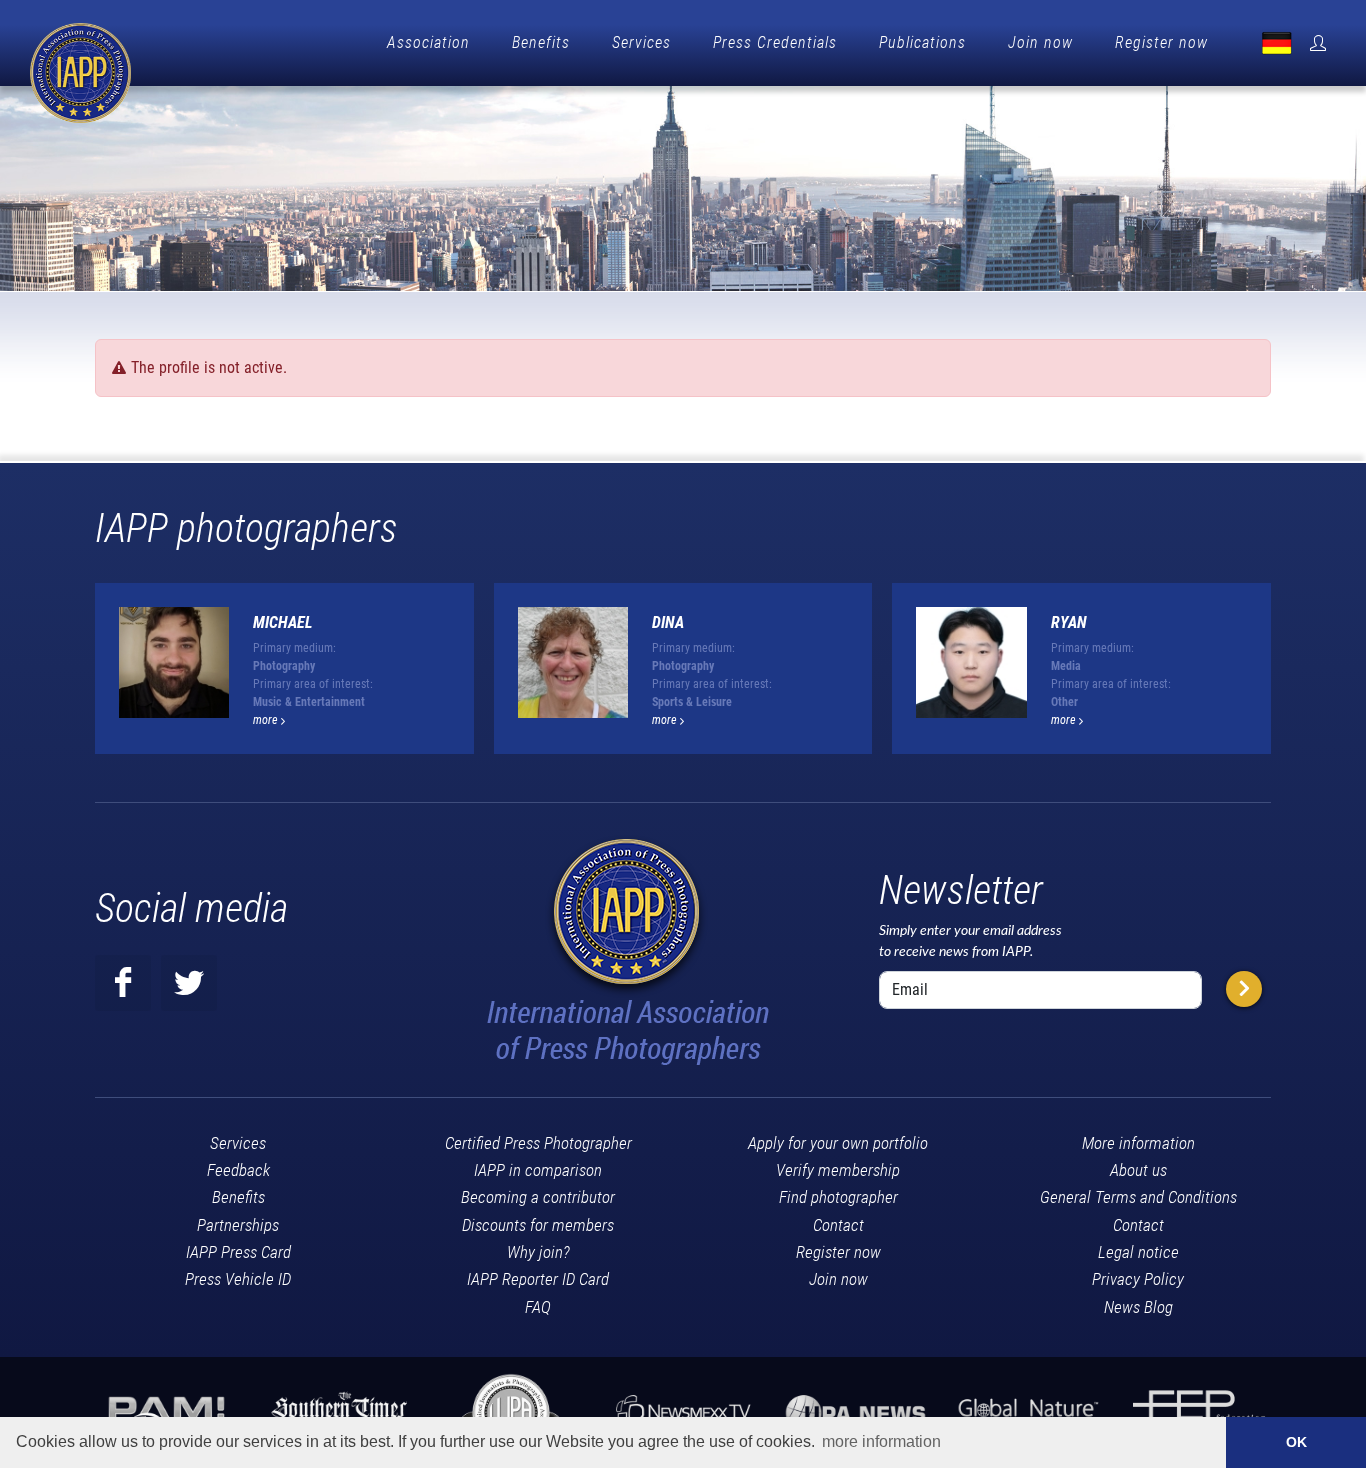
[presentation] (1289, 676)
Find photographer (838, 1197)
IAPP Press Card (238, 1252)
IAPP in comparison (538, 1170)
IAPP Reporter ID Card (538, 1279)
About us (1138, 1170)
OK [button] (1296, 1442)
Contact (838, 1225)
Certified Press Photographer (538, 1143)
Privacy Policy (1138, 1279)
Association (428, 42)
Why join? (538, 1252)
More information (1138, 1143)
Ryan (1069, 622)
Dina (668, 622)
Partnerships (238, 1225)
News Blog (1138, 1307)
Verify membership (838, 1170)
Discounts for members (538, 1225)
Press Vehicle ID (238, 1279)
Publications (922, 42)
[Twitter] (189, 983)
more (267, 720)
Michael (283, 622)
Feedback (238, 1170)
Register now (1161, 42)
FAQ (538, 1307)
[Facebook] (123, 983)
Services (641, 42)
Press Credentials (775, 42)
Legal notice (1138, 1252)
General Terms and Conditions (1138, 1197)
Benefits (541, 42)
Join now (1040, 42)
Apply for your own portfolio (838, 1143)
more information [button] (881, 1441)
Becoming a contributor (538, 1197)
